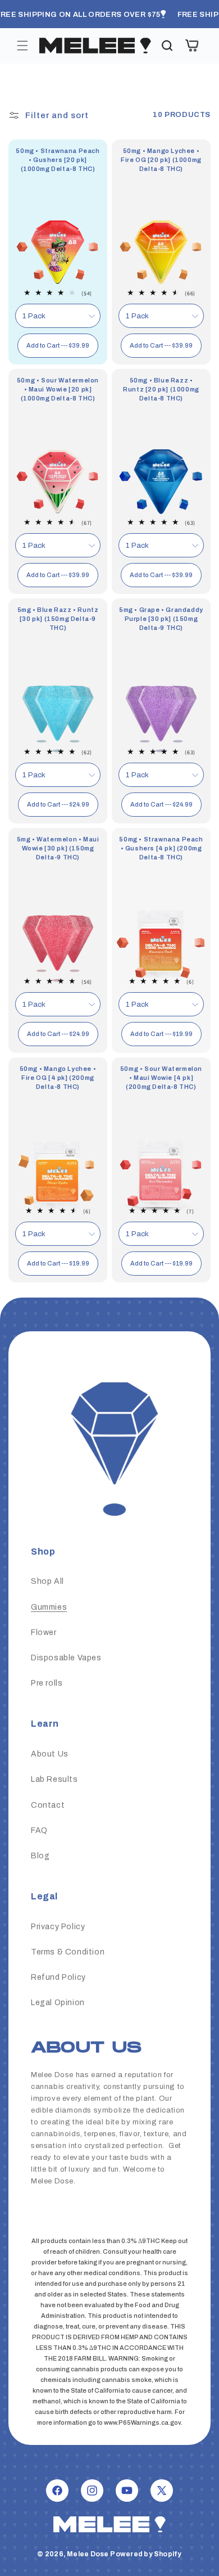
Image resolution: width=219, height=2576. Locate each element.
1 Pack (34, 316)
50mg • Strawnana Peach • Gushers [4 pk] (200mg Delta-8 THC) (161, 848)
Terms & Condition (68, 1952)
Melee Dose (88, 2554)
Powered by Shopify (146, 2554)
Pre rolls (47, 1683)
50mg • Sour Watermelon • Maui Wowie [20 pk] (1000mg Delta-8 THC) (58, 389)
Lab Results (54, 1779)
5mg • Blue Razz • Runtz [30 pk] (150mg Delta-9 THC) (58, 619)
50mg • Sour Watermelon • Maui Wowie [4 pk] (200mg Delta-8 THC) (161, 1078)
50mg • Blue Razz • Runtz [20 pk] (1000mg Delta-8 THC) (161, 389)
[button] (22, 46)
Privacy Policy (58, 1927)
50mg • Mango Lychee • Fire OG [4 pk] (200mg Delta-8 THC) (58, 1078)
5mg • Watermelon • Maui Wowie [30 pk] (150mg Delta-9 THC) (58, 848)
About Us (50, 1754)
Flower (44, 1632)
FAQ (39, 1830)
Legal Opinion (58, 2003)
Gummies (49, 1607)
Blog (40, 1856)
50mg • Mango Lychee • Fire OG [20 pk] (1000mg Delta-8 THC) (161, 160)
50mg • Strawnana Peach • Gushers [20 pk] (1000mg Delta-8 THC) (58, 160)
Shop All (47, 1581)
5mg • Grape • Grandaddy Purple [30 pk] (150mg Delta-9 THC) (161, 619)
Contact (48, 1805)
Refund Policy (58, 1977)
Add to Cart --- (58, 345)
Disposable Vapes (66, 1658)
